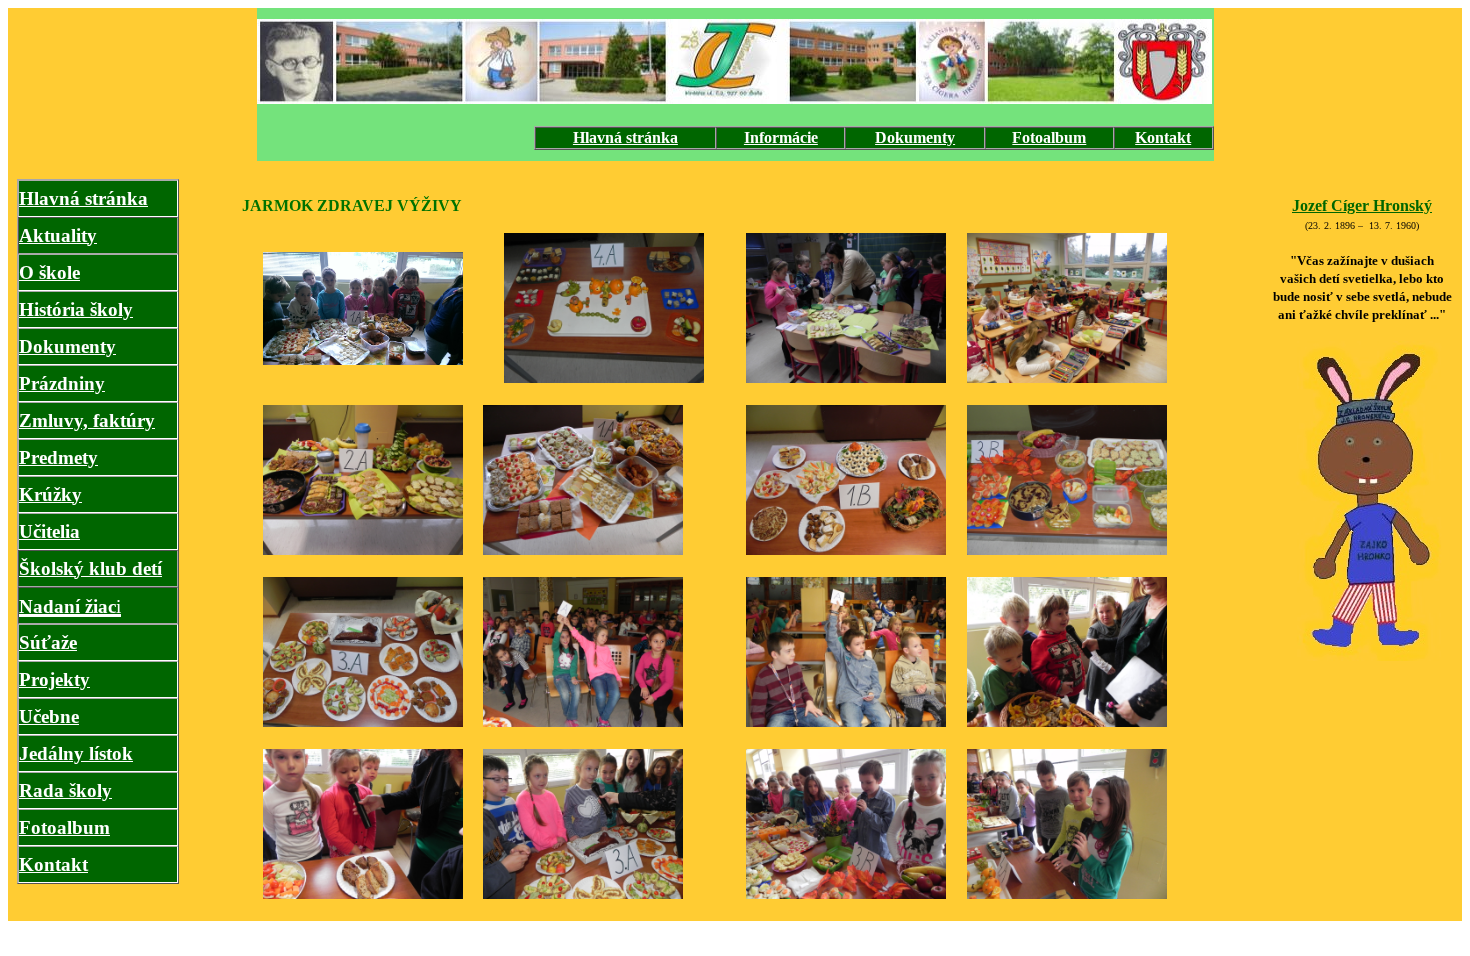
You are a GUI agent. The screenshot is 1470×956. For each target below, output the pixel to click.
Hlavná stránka (625, 137)
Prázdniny (62, 383)
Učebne (49, 716)
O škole (49, 272)
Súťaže (48, 642)
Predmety (58, 457)
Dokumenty (915, 137)
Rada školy (65, 790)
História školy (76, 309)
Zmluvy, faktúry (87, 420)
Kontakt (1163, 137)
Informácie (781, 137)
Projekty (54, 679)
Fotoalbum (1049, 137)
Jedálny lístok (76, 753)
